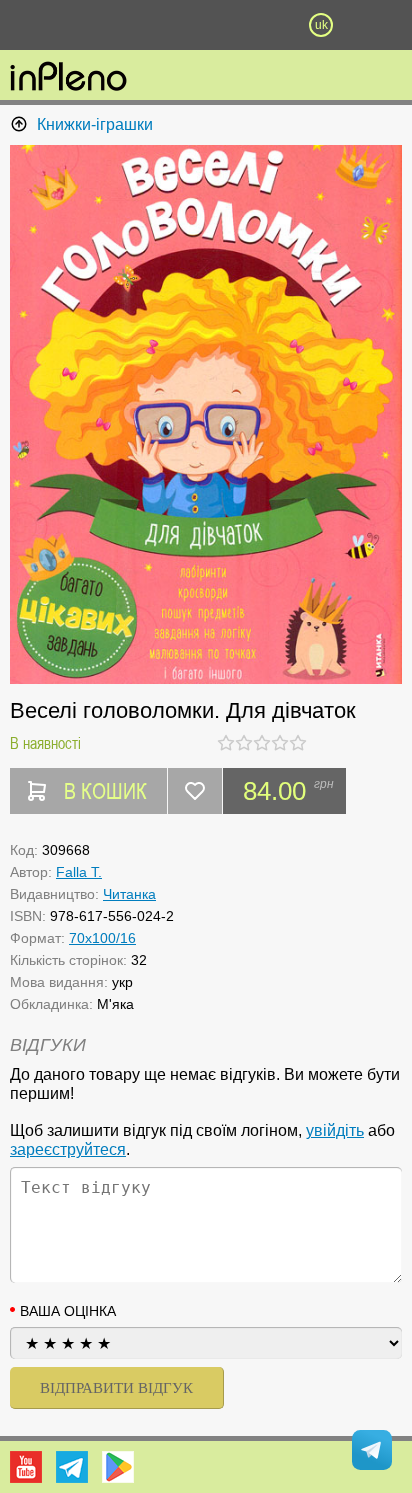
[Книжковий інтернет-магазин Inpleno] (68, 78)
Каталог (31, 25)
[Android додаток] (118, 1467)
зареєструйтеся (68, 1149)
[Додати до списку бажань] (195, 791)
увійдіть (335, 1130)
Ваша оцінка (68, 1311)
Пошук (148, 25)
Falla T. (79, 872)
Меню (91, 25)
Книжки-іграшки (95, 124)
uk (321, 25)
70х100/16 (102, 938)
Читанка (129, 894)
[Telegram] (72, 1467)
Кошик (264, 25)
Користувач (206, 25)
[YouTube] (26, 1467)
